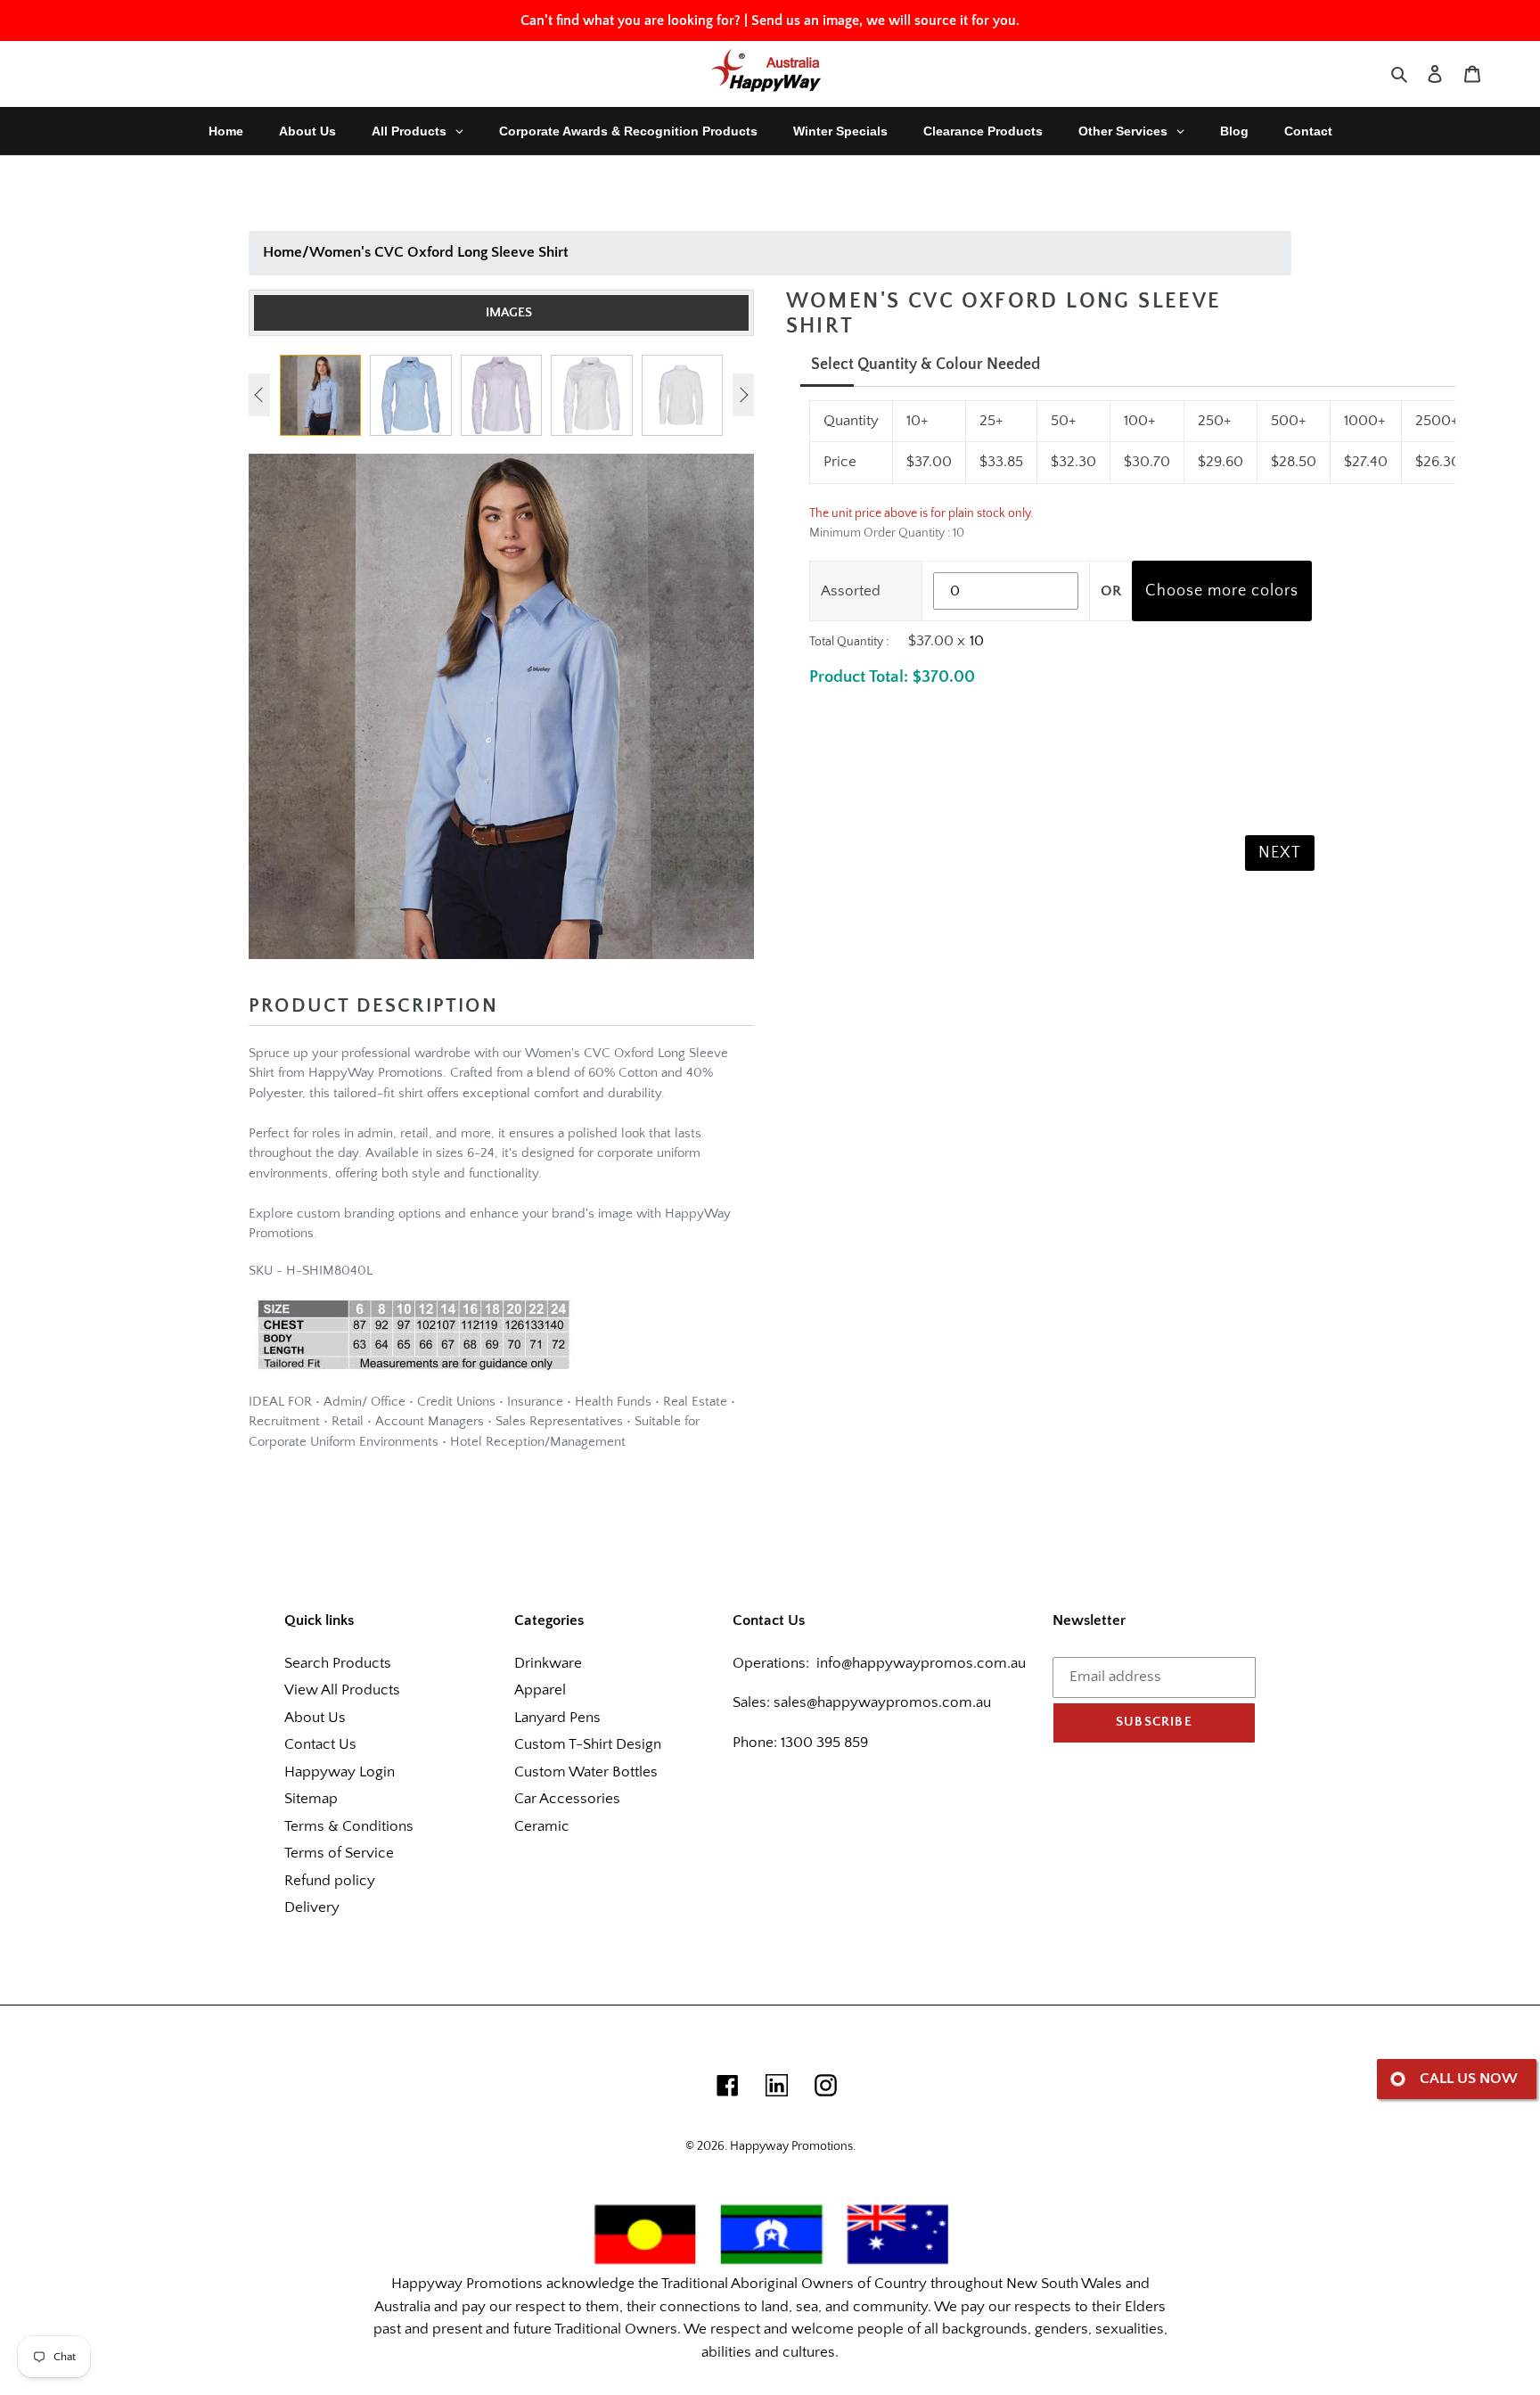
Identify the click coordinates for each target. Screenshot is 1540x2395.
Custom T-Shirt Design (588, 1744)
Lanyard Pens (557, 1718)
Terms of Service (339, 1853)
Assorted (851, 591)
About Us (315, 1718)
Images (509, 312)
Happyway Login (340, 1772)
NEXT (1280, 853)
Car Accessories (567, 1799)
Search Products (338, 1663)
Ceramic (542, 1826)
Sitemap (311, 1799)
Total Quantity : (849, 642)
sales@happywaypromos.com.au (882, 1702)
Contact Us (320, 1744)
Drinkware (548, 1663)
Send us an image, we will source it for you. (885, 21)
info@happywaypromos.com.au (921, 1663)
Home (283, 252)
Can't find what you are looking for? (631, 21)
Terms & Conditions (349, 1826)
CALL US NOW (1469, 2079)
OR (1111, 591)
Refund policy (330, 1881)
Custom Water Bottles (586, 1772)
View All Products (342, 1690)
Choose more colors (1222, 591)
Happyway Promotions (791, 2146)
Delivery (312, 1907)
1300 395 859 (823, 1743)
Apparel (540, 1690)
